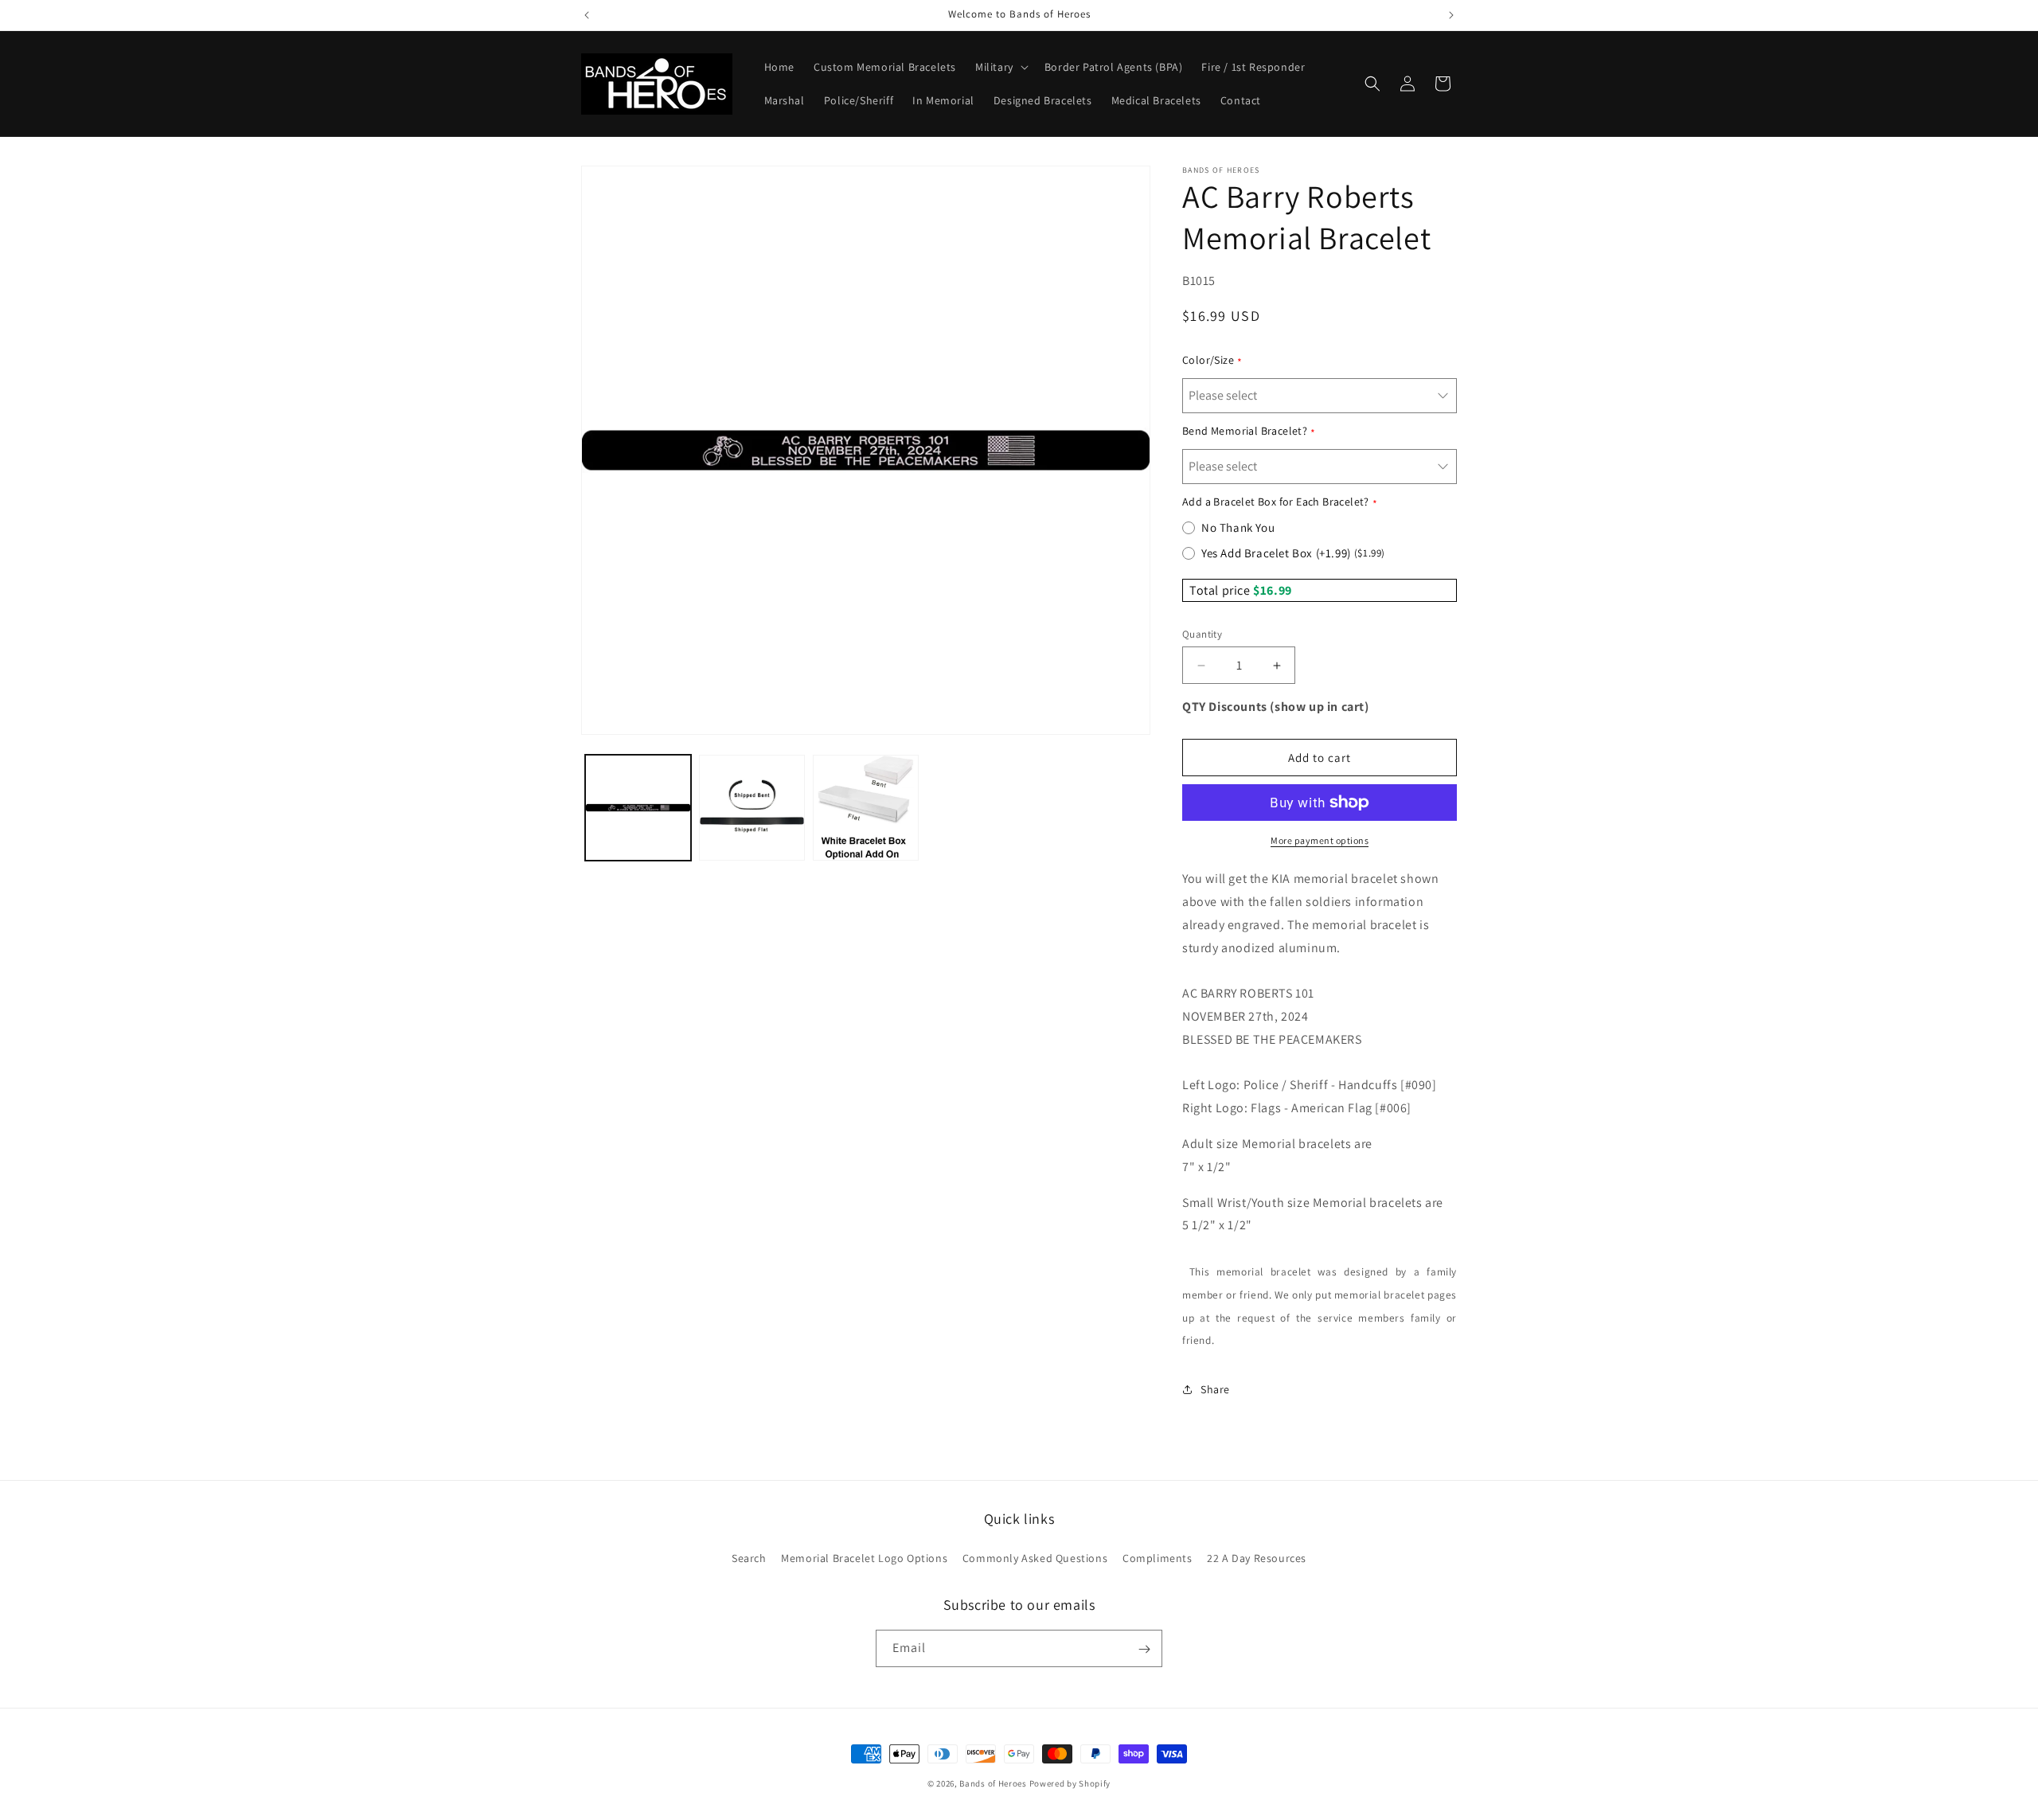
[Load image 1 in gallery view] (638, 808)
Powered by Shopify (1070, 1783)
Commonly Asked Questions (1035, 1557)
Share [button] (1215, 1389)
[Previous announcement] (587, 15)
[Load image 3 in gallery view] (866, 808)
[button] (1000, 67)
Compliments (1158, 1557)
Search (749, 1557)
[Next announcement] (1451, 15)
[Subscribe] (1144, 1649)
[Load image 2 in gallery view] (752, 808)
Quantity (1202, 634)
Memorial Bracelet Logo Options (864, 1557)
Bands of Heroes (993, 1783)
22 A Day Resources (1257, 1557)
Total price (1221, 590)
